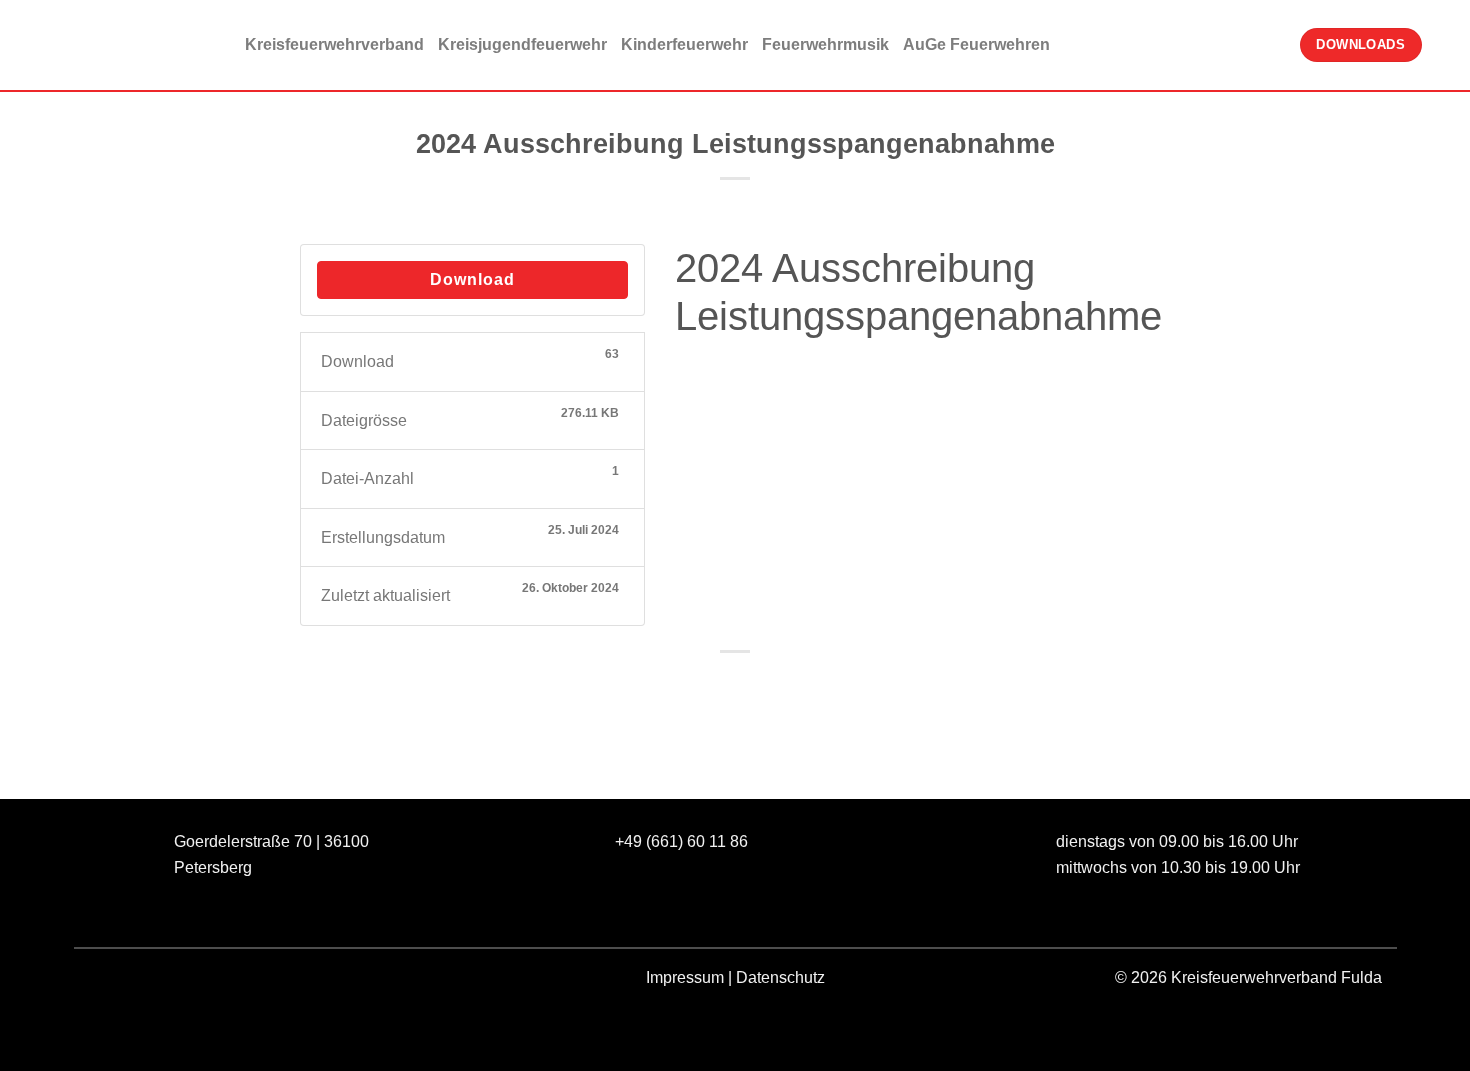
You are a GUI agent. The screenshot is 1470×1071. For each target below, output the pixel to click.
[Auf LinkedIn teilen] (808, 685)
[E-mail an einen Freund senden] (735, 685)
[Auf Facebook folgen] (106, 981)
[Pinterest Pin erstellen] (771, 685)
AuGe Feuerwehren (976, 44)
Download (472, 279)
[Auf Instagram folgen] (142, 981)
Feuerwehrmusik (825, 44)
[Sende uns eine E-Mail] (178, 981)
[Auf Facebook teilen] (663, 685)
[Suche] (1445, 44)
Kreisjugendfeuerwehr (522, 44)
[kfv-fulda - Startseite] (115, 45)
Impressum (685, 977)
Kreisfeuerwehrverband (334, 44)
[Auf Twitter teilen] (699, 685)
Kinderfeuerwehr (684, 44)
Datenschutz (780, 977)
